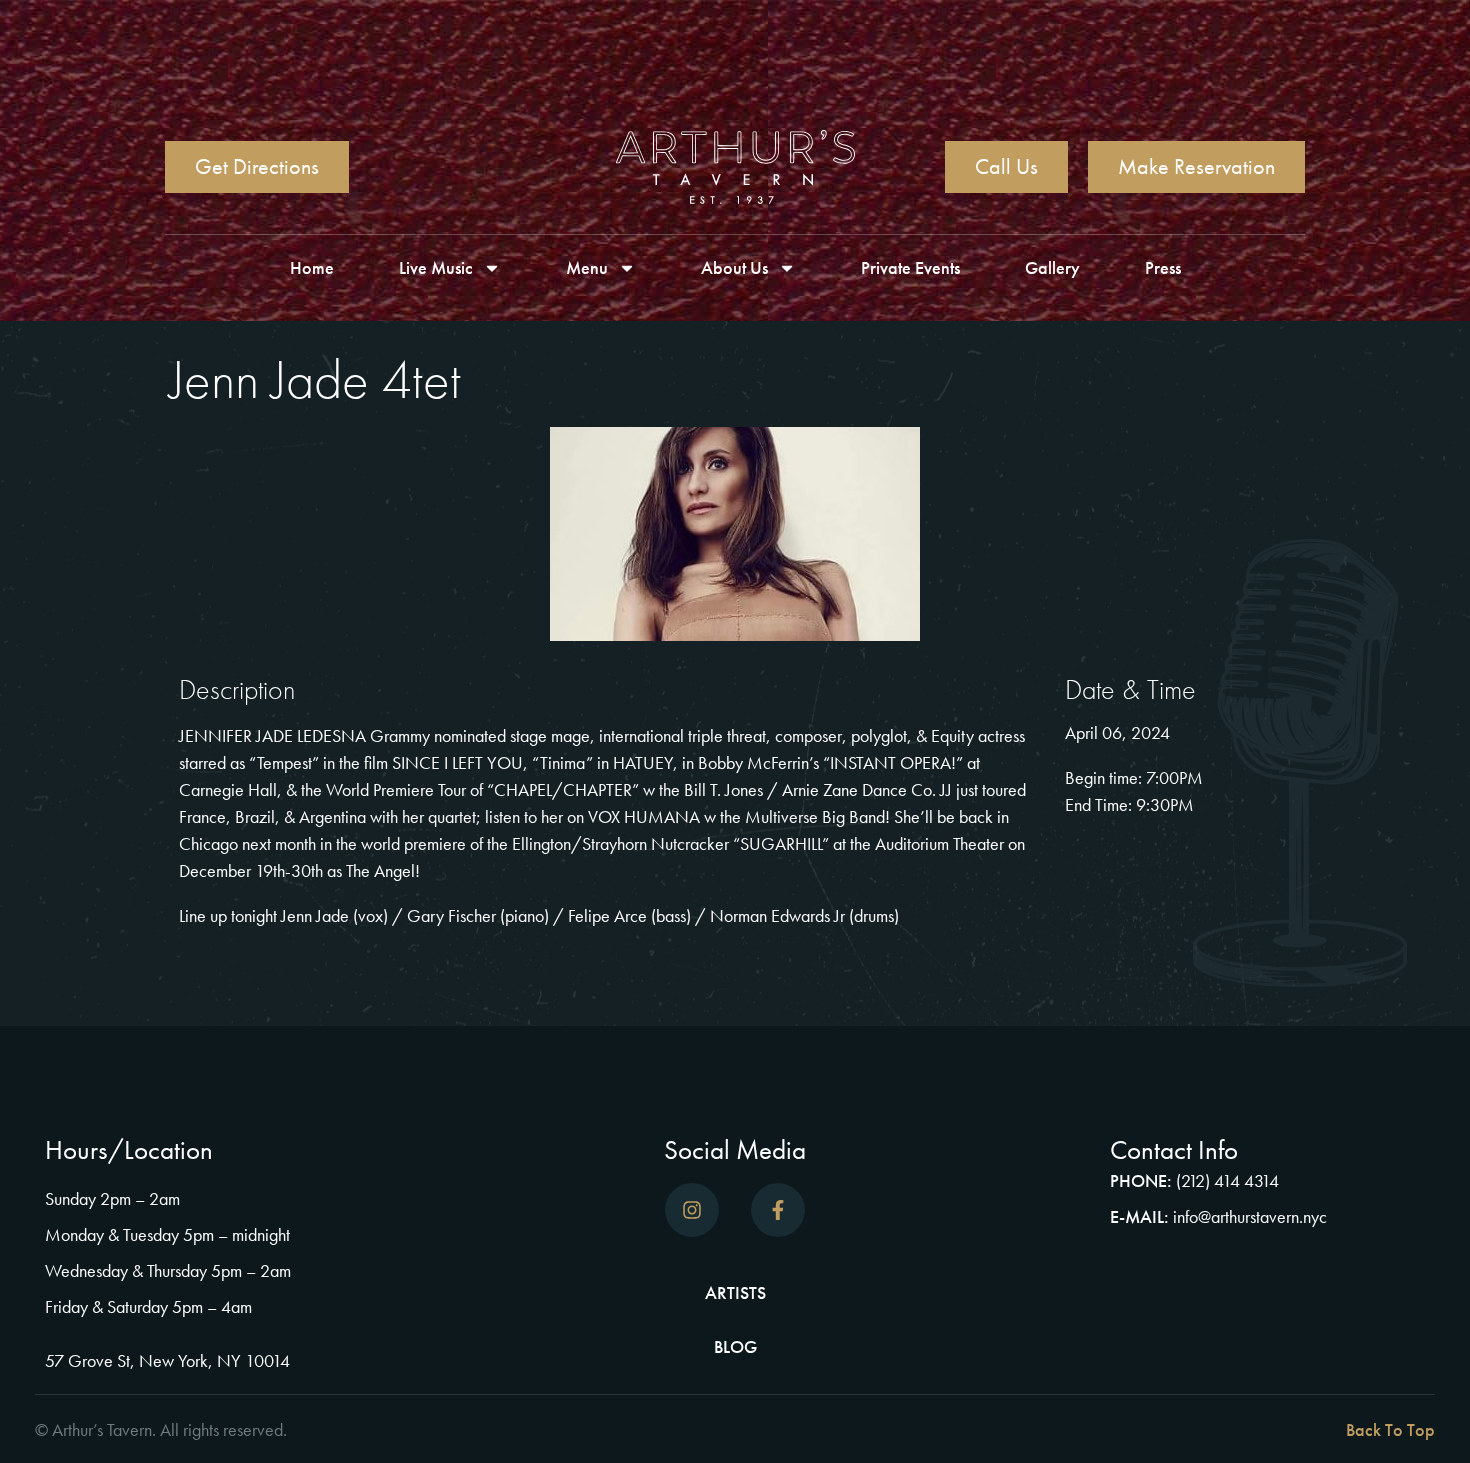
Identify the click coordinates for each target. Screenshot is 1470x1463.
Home (312, 267)
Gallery (1052, 267)
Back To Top (1390, 1429)
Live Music (436, 267)
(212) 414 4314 (1227, 1180)
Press (1163, 267)
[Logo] (735, 167)
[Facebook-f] (778, 1210)
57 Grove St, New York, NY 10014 (167, 1360)
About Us (734, 267)
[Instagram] (692, 1210)
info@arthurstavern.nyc (1250, 1216)
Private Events (910, 267)
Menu (587, 267)
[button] (1090, 1430)
